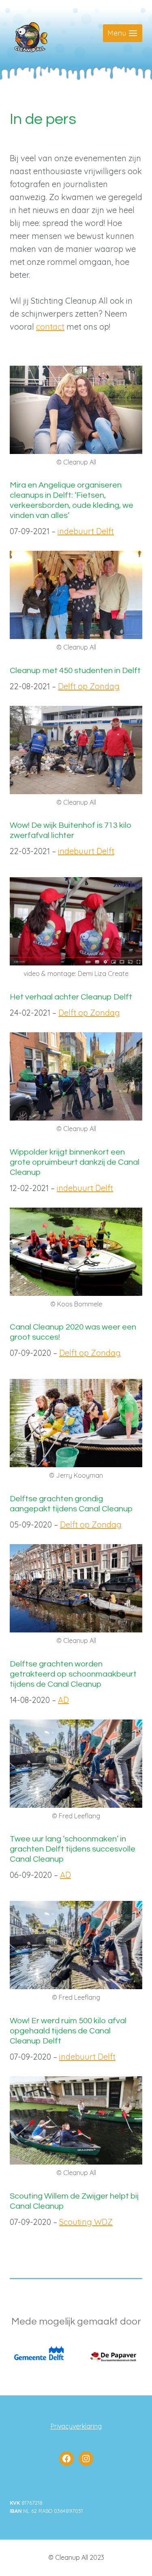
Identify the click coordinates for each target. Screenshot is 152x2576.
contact (50, 327)
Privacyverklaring (76, 2426)
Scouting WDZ (86, 2222)
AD (63, 1700)
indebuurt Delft (86, 531)
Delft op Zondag (89, 686)
